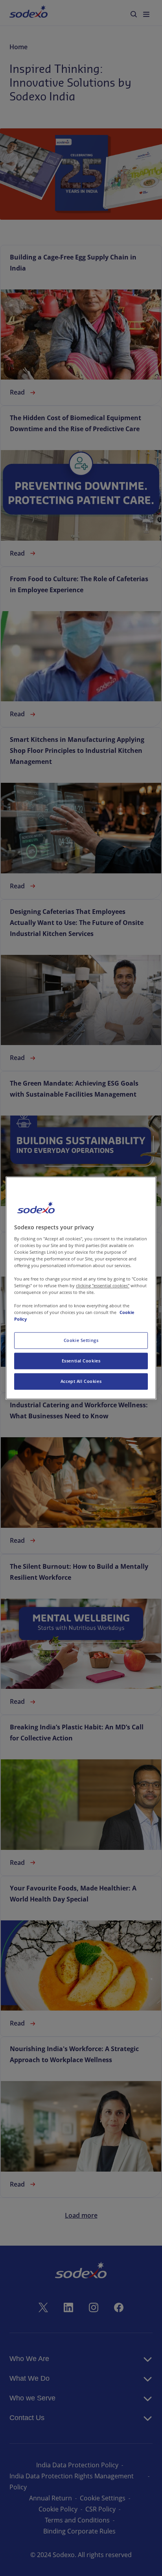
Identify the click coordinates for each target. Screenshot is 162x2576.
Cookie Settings (81, 1341)
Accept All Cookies (81, 1382)
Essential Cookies (81, 1361)
